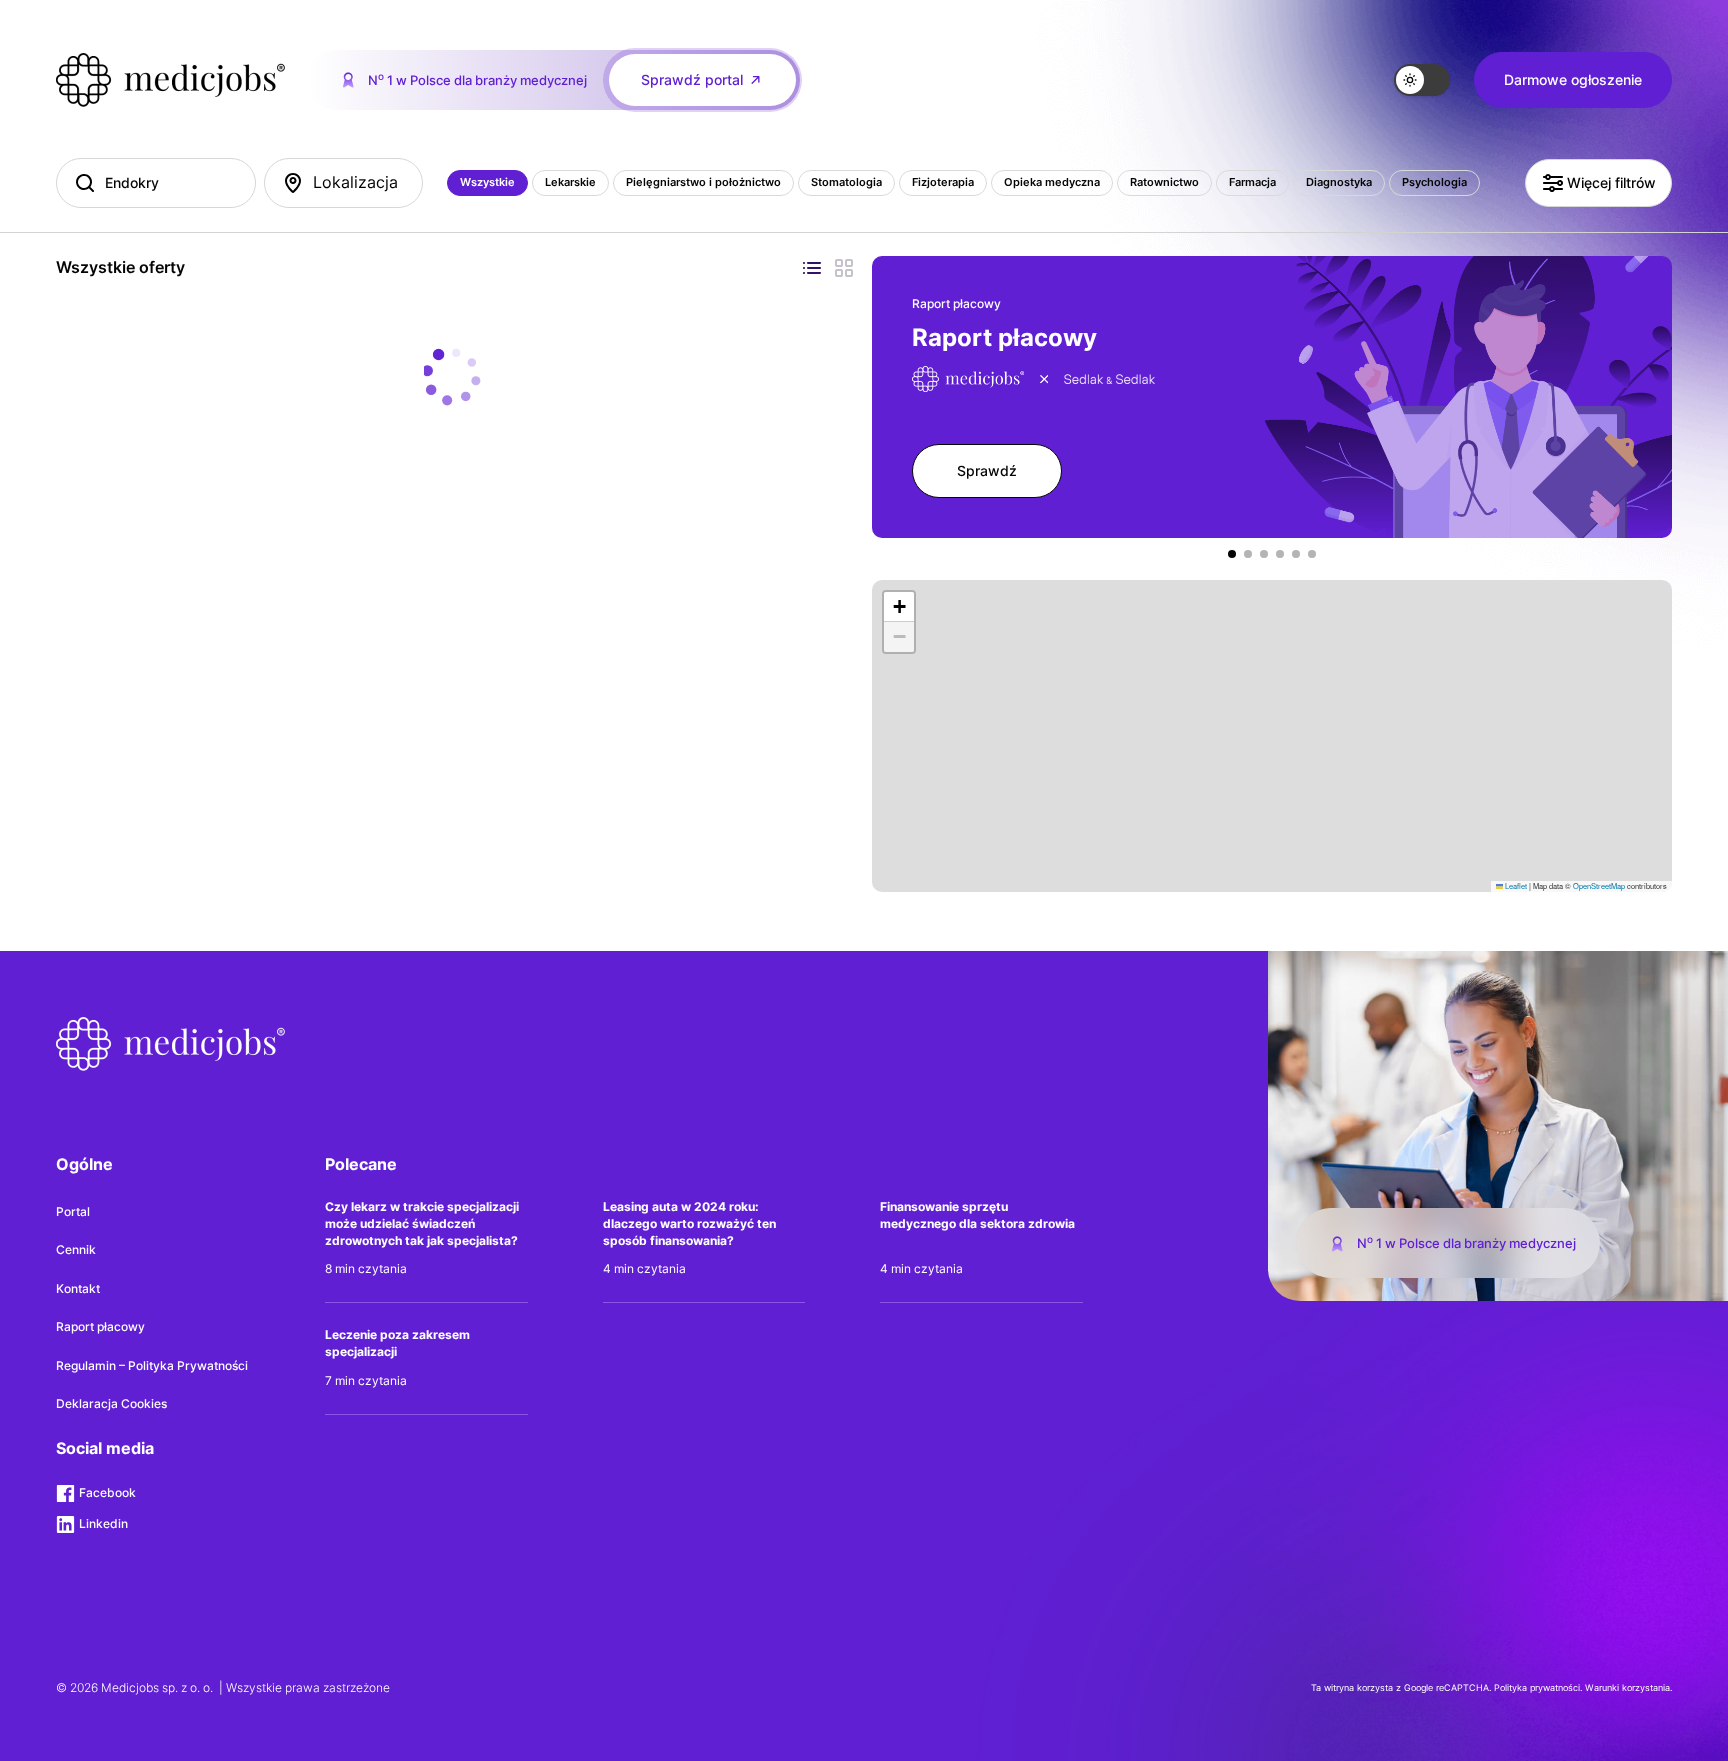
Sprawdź (634, 960)
